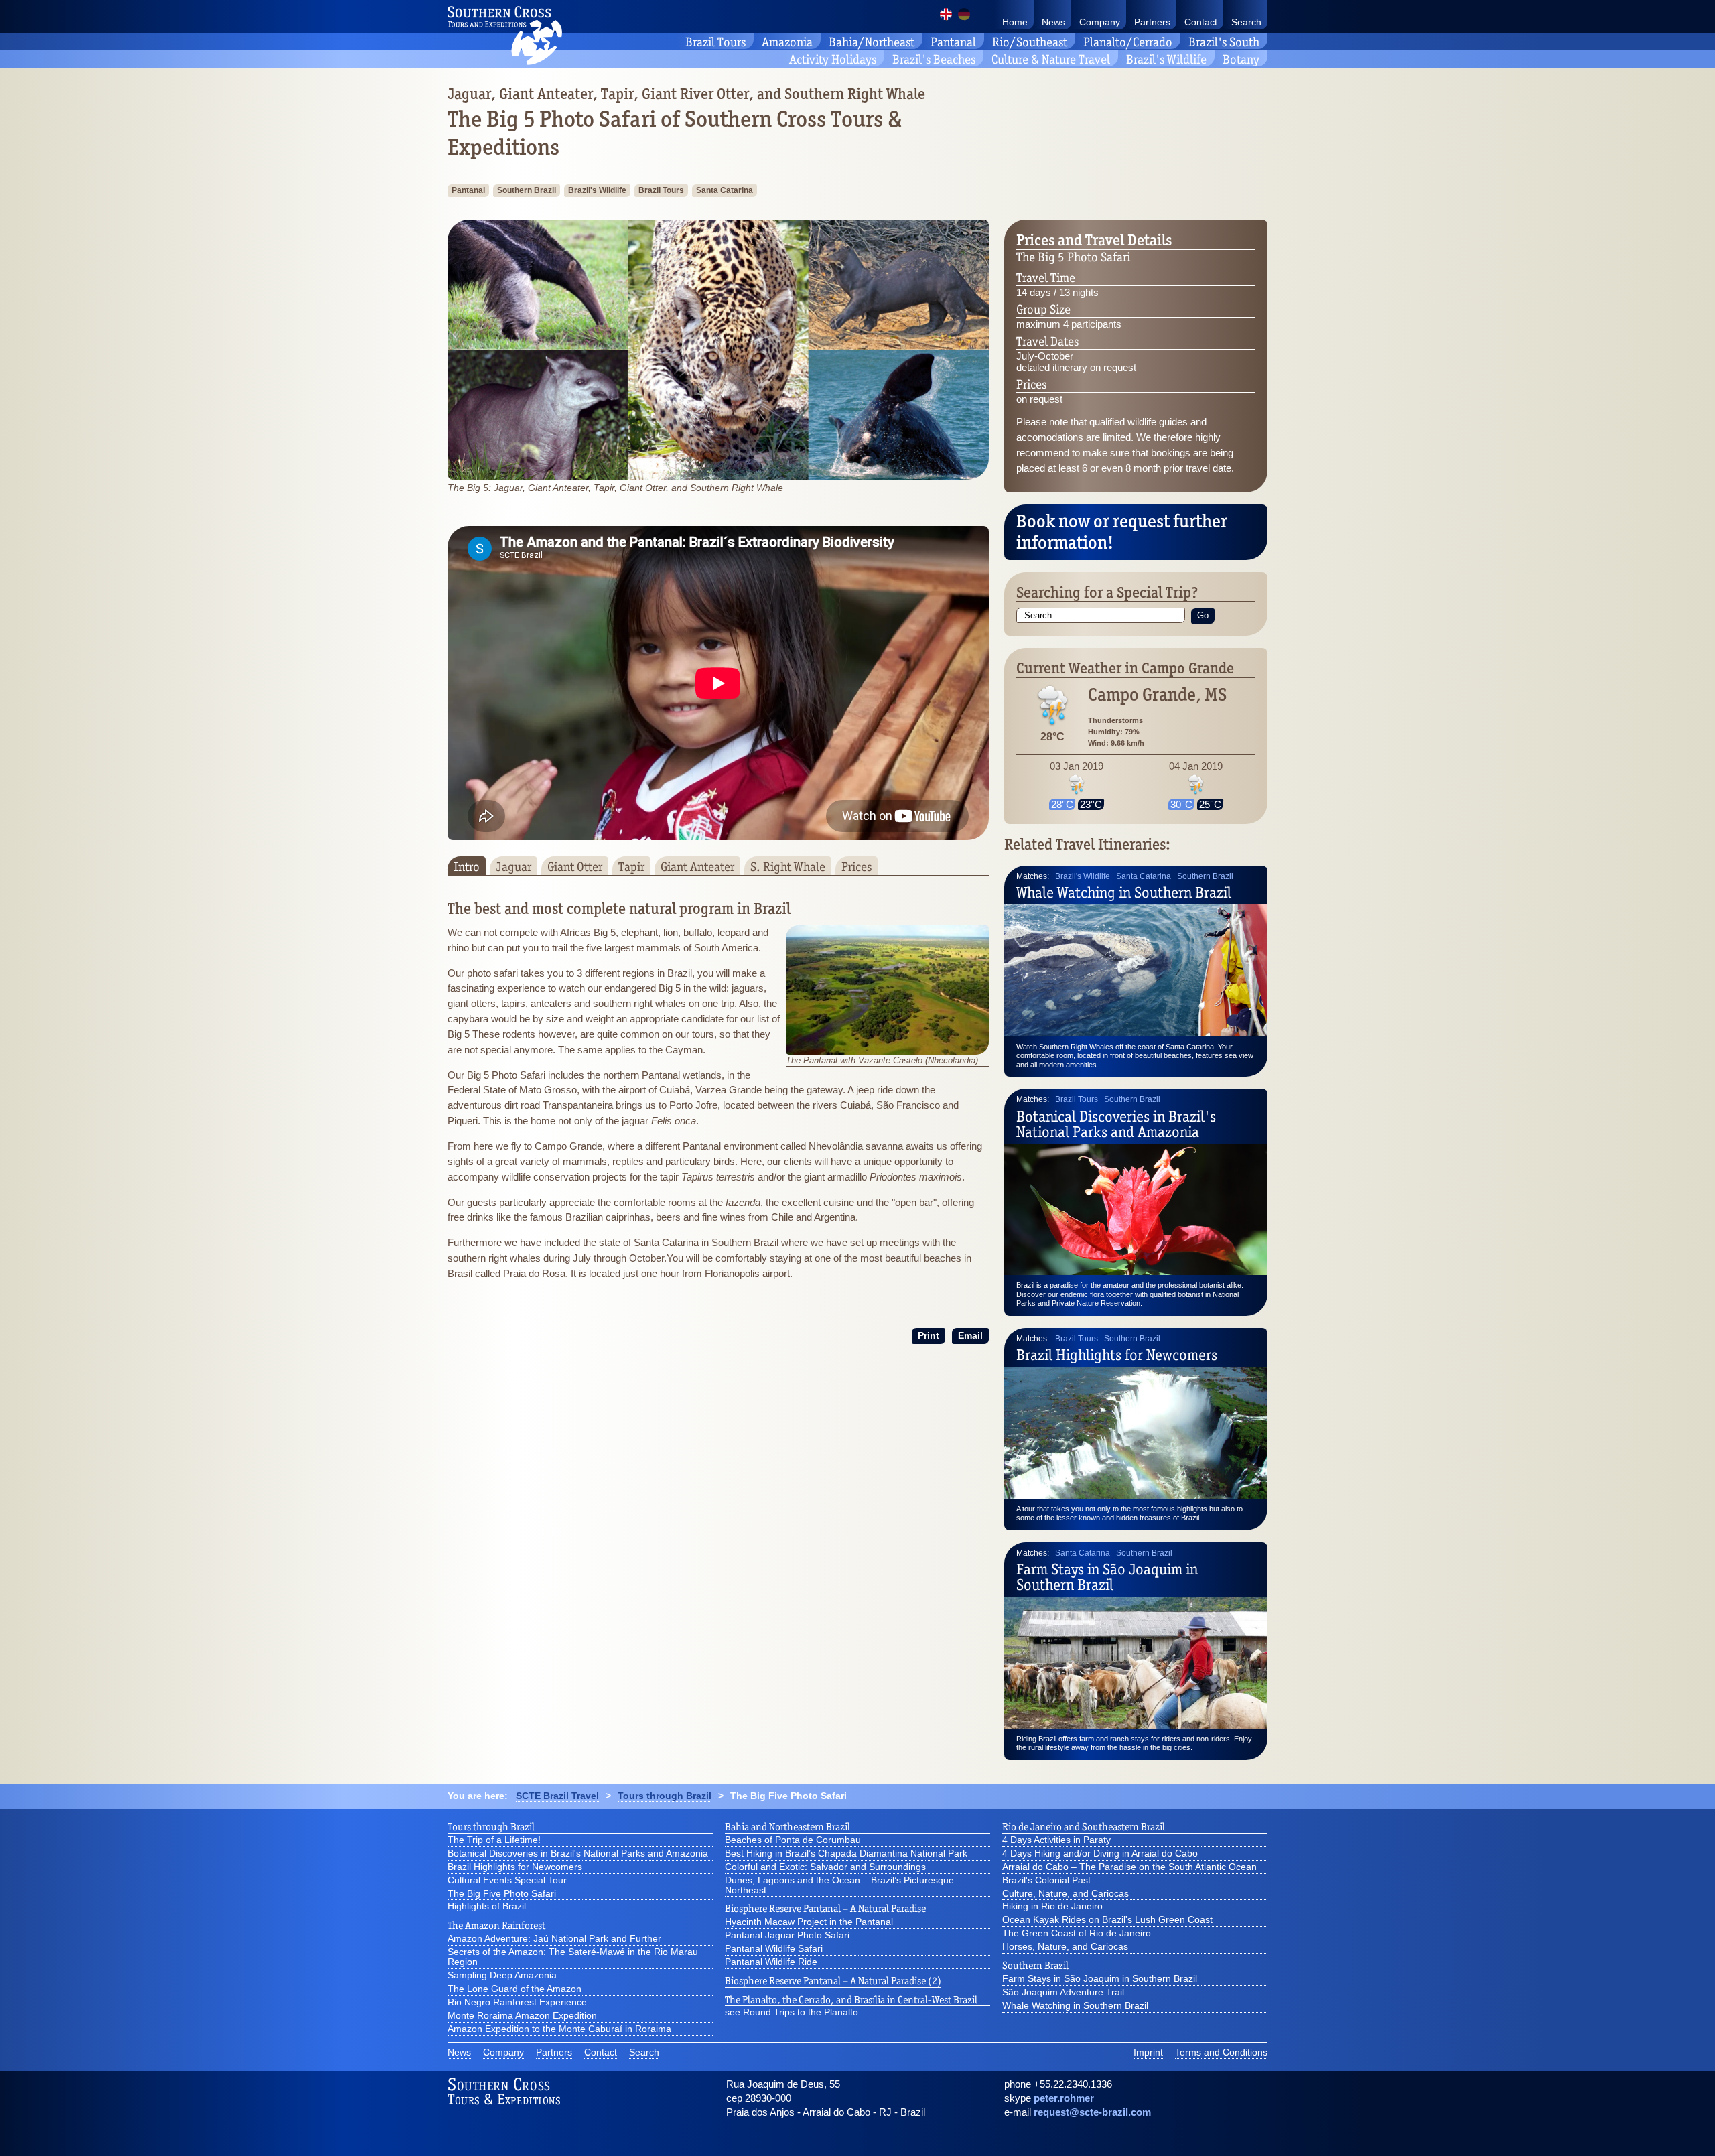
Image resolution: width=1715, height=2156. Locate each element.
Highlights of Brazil (487, 1907)
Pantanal (953, 42)
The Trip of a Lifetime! (494, 1840)
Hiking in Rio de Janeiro (1052, 1907)
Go (1203, 615)
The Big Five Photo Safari (502, 1894)
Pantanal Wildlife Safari (774, 1949)
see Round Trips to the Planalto (792, 2013)
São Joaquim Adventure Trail (1063, 1993)
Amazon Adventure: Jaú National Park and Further (554, 1939)
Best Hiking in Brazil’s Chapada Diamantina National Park (846, 1854)
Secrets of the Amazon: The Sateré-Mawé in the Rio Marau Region (573, 1957)
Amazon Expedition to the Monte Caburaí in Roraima (559, 2029)
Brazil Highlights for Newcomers (1117, 1355)
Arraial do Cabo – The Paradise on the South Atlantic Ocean (1129, 1867)
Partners (1152, 22)
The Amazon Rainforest (496, 1926)
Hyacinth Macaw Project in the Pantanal (809, 1922)
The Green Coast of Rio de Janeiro (1077, 1934)
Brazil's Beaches (934, 59)
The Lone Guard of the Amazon (514, 1989)
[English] (946, 14)
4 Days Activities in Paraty (1056, 1840)
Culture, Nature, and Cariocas (1066, 1894)
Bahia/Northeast (872, 42)
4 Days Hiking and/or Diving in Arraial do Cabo (1100, 1854)
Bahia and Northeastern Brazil (787, 1827)
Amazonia (787, 42)
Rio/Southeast (1030, 42)
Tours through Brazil (491, 1827)
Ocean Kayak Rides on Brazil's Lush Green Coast (1107, 1920)
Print (929, 1336)
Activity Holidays (833, 59)
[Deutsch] (964, 14)
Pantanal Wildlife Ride (771, 1962)
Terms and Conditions (1221, 2053)
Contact (1201, 22)
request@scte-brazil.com (1092, 2112)
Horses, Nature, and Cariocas (1065, 1947)
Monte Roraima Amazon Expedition (522, 2016)
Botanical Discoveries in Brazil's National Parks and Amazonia (1116, 1124)
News (1053, 22)
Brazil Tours (715, 42)
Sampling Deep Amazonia (502, 1976)
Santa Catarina (725, 190)
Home (1015, 22)
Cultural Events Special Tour (507, 1881)
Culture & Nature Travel (1051, 59)
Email (970, 1336)
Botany (1241, 59)
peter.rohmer (1064, 2098)
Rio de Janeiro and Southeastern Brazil (1084, 1827)
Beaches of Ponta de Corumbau (793, 1840)
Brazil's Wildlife (1166, 59)
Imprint (1148, 2053)
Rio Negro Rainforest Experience (517, 2003)
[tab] (467, 866)
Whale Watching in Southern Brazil (1124, 892)
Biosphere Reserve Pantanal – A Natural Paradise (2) (833, 1981)
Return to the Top (1669, 2130)
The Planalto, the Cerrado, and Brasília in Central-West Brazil (851, 2000)
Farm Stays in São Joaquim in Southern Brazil (1107, 1577)
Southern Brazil (527, 190)
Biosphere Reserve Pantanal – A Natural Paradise (825, 1909)
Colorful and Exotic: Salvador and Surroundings (825, 1867)
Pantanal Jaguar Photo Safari (787, 1936)
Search (1246, 22)
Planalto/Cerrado (1128, 42)
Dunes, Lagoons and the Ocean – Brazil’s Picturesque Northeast (839, 1886)
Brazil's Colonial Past (1046, 1881)
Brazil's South (1224, 42)
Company (1100, 22)
